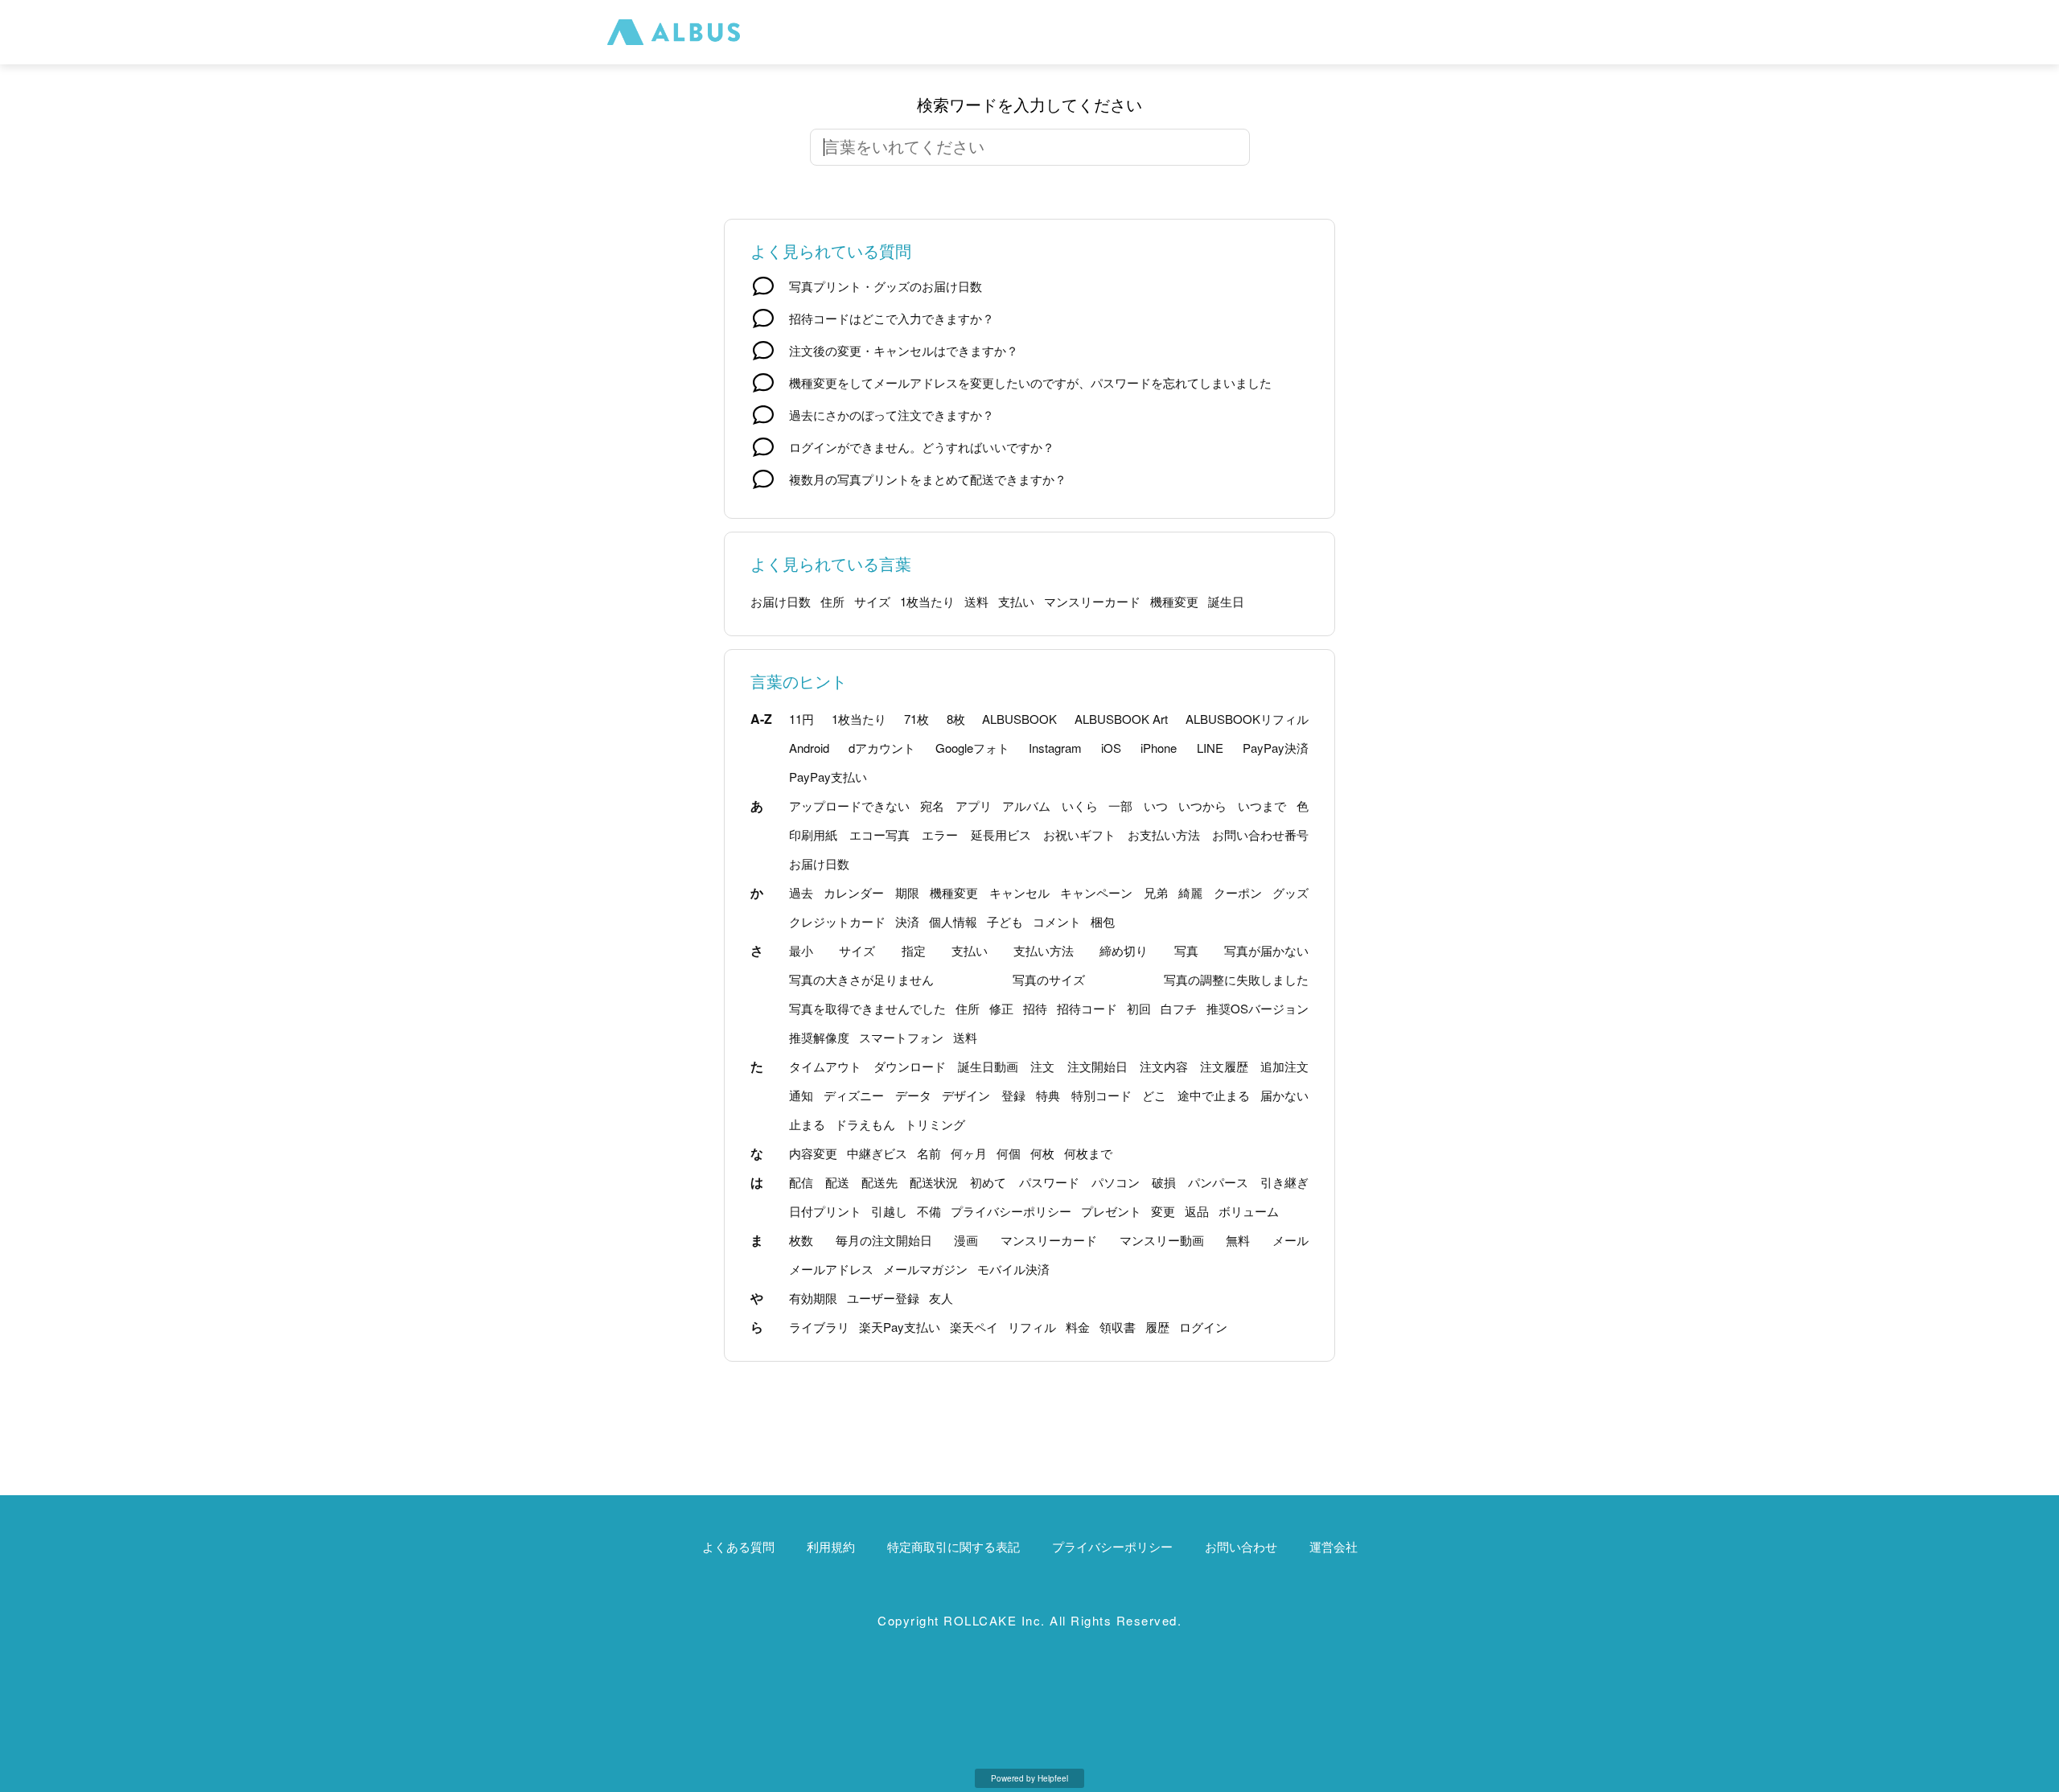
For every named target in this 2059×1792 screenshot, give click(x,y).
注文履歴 (1224, 1066)
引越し (889, 1211)
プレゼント (1111, 1211)
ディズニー (854, 1095)
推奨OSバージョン (1258, 1008)
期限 (907, 892)
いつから (1202, 806)
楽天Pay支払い (900, 1327)
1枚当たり (927, 601)
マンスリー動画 (1162, 1240)
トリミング (935, 1124)
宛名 (932, 806)
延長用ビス (1001, 834)
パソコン (1116, 1182)
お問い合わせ (1241, 1546)
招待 (1035, 1008)
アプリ (974, 806)
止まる (807, 1124)
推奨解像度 (819, 1037)
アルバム (1026, 806)
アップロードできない (849, 806)
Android (809, 748)
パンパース (1218, 1182)
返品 (1197, 1211)
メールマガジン (925, 1269)
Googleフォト (972, 748)
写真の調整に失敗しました (1236, 979)
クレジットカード (837, 921)
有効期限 (813, 1298)
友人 (941, 1298)
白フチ (1179, 1008)
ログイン (1203, 1327)
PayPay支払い (828, 777)
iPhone (1159, 748)
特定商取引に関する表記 (953, 1546)
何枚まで (1088, 1153)
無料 (1238, 1240)
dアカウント (882, 748)
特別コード (1101, 1095)
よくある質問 (738, 1546)
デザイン (966, 1095)
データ (913, 1095)
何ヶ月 (969, 1153)
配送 (837, 1182)
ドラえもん (865, 1124)
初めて (988, 1182)
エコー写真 (879, 834)
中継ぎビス (877, 1153)
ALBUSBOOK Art (1121, 719)
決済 (907, 921)
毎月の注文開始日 (884, 1240)
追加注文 (1284, 1066)
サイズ (872, 601)
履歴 (1157, 1327)
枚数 (801, 1240)
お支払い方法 (1164, 834)
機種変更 (1174, 601)
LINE (1210, 748)
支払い (1016, 601)
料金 (1078, 1327)
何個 (1009, 1153)
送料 (976, 601)
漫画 (966, 1240)
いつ (1156, 806)
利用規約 (831, 1546)
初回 (1139, 1008)
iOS (1111, 748)
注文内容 (1164, 1066)
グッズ (1290, 892)
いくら (1080, 806)
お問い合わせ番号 (1260, 834)
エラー (940, 834)
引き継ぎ (1284, 1182)
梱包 (1103, 921)
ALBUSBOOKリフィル (1247, 719)
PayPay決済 (1276, 748)
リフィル (1032, 1327)
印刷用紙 (813, 834)
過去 (801, 892)
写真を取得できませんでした (867, 1008)
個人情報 (953, 921)
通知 (801, 1095)
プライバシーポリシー (1011, 1211)
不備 (929, 1211)
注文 (1042, 1066)
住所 (832, 601)
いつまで (1262, 806)
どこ (1154, 1095)
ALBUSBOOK (1019, 719)
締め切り (1124, 950)
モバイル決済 (1013, 1269)
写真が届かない (1266, 950)
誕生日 (1226, 601)
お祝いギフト (1079, 834)
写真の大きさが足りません (861, 979)
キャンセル (1019, 892)
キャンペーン (1096, 892)
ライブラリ (819, 1327)
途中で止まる (1214, 1095)
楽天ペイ (974, 1327)
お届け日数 (781, 601)
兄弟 (1156, 892)
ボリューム (1249, 1211)
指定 (914, 950)
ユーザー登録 (883, 1298)
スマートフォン (901, 1037)
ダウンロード (910, 1066)
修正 (1001, 1008)
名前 (929, 1153)
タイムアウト (825, 1066)
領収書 (1118, 1327)
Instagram (1055, 748)
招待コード (1087, 1008)
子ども (1005, 921)
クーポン (1238, 892)
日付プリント (825, 1211)
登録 (1013, 1095)
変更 (1163, 1211)
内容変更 (813, 1153)
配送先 (879, 1182)
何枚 (1042, 1153)
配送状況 (934, 1182)
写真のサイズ (1049, 979)
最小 (801, 950)
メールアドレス (831, 1269)
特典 (1048, 1095)
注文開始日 (1097, 1066)
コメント (1057, 921)
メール (1290, 1240)
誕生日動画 (988, 1066)
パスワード (1049, 1182)
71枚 (916, 719)
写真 (1186, 950)
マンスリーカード (1092, 601)
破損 (1164, 1182)
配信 (801, 1182)
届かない (1284, 1095)
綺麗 (1190, 892)
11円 (801, 719)
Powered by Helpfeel (1029, 1778)
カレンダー (854, 892)
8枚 (956, 719)
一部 (1120, 806)
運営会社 (1334, 1546)
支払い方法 (1044, 950)
